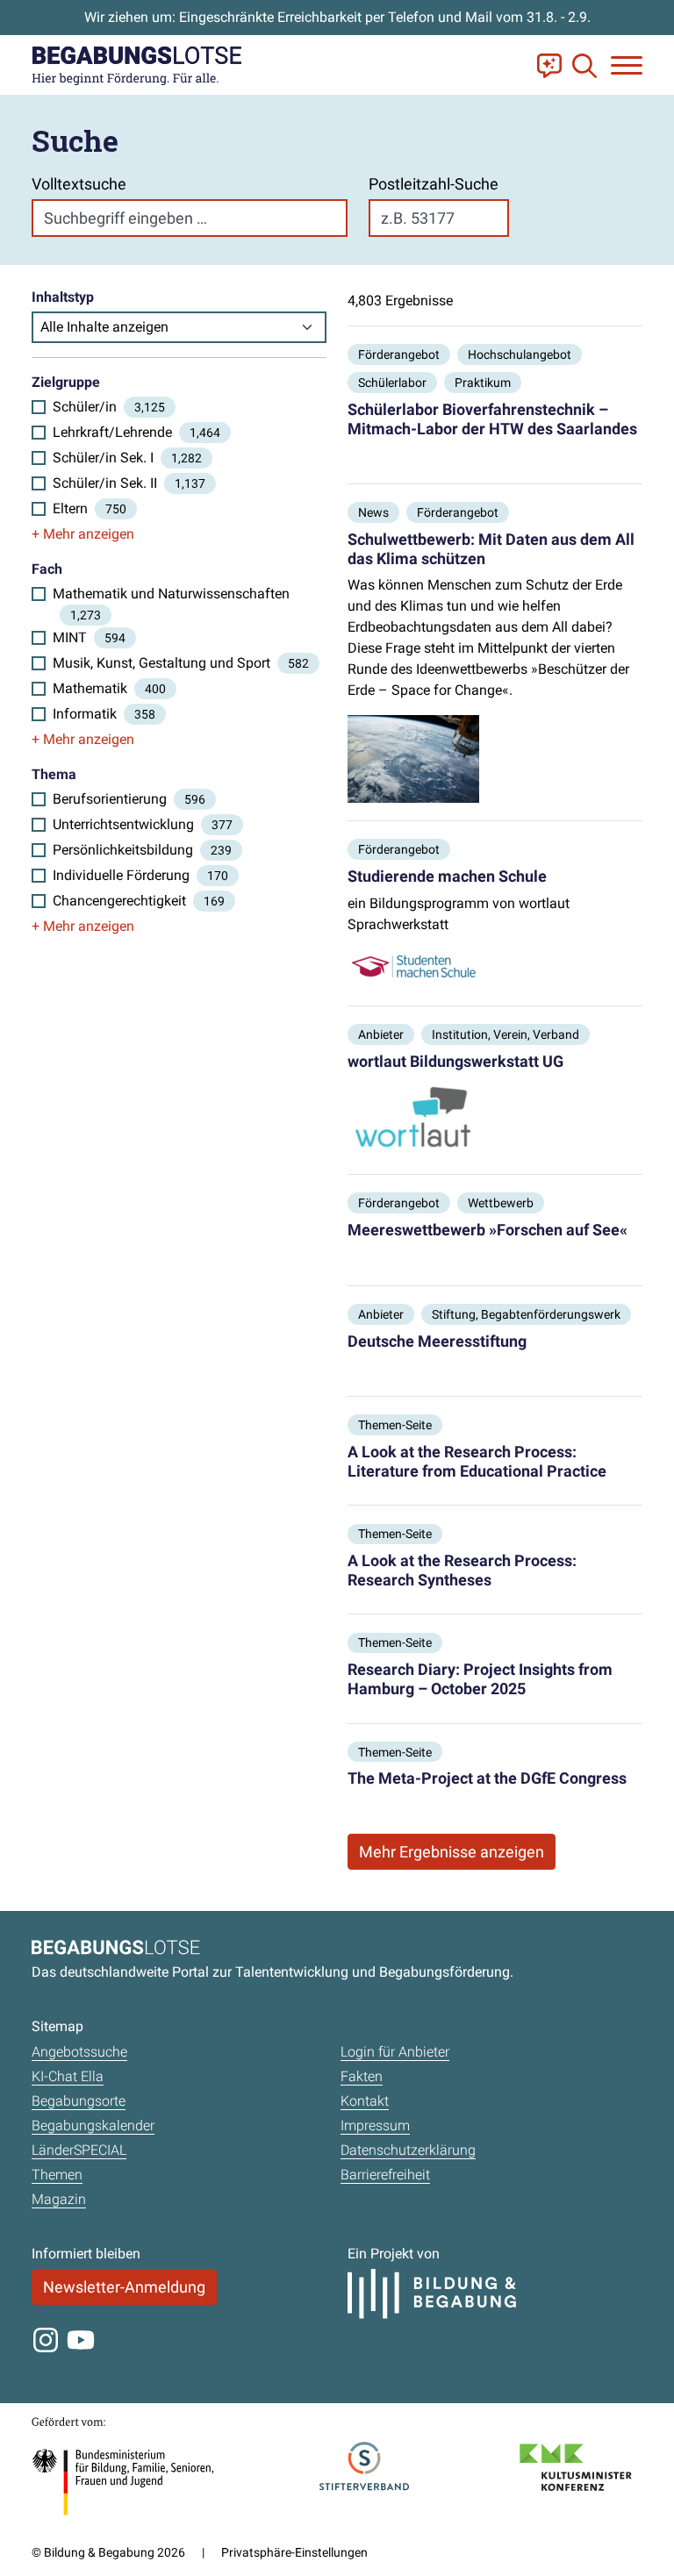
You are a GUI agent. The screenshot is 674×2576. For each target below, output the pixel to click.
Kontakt (365, 2101)
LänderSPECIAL (79, 2150)
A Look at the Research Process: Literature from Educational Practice (477, 1461)
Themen (57, 2175)
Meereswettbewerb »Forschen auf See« (488, 1230)
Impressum (375, 2125)
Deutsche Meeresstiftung (437, 1341)
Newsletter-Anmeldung (124, 2287)
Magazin (59, 2199)
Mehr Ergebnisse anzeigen (452, 1852)
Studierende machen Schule (447, 876)
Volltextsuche (79, 184)
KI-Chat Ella (68, 2076)
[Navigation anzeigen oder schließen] (627, 65)
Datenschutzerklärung (408, 2150)
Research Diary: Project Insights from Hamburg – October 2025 (480, 1679)
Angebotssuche (79, 2052)
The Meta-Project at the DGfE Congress (487, 1778)
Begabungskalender (93, 2125)
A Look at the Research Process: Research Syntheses (462, 1570)
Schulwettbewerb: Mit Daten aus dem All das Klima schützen (491, 549)
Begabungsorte (79, 2101)
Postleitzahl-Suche (434, 184)
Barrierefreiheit (385, 2175)
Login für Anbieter (395, 2052)
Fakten (362, 2076)
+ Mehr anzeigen (83, 534)
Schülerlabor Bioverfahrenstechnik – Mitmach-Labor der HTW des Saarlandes (492, 419)
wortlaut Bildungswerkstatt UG (455, 1061)
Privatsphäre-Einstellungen (294, 2552)
